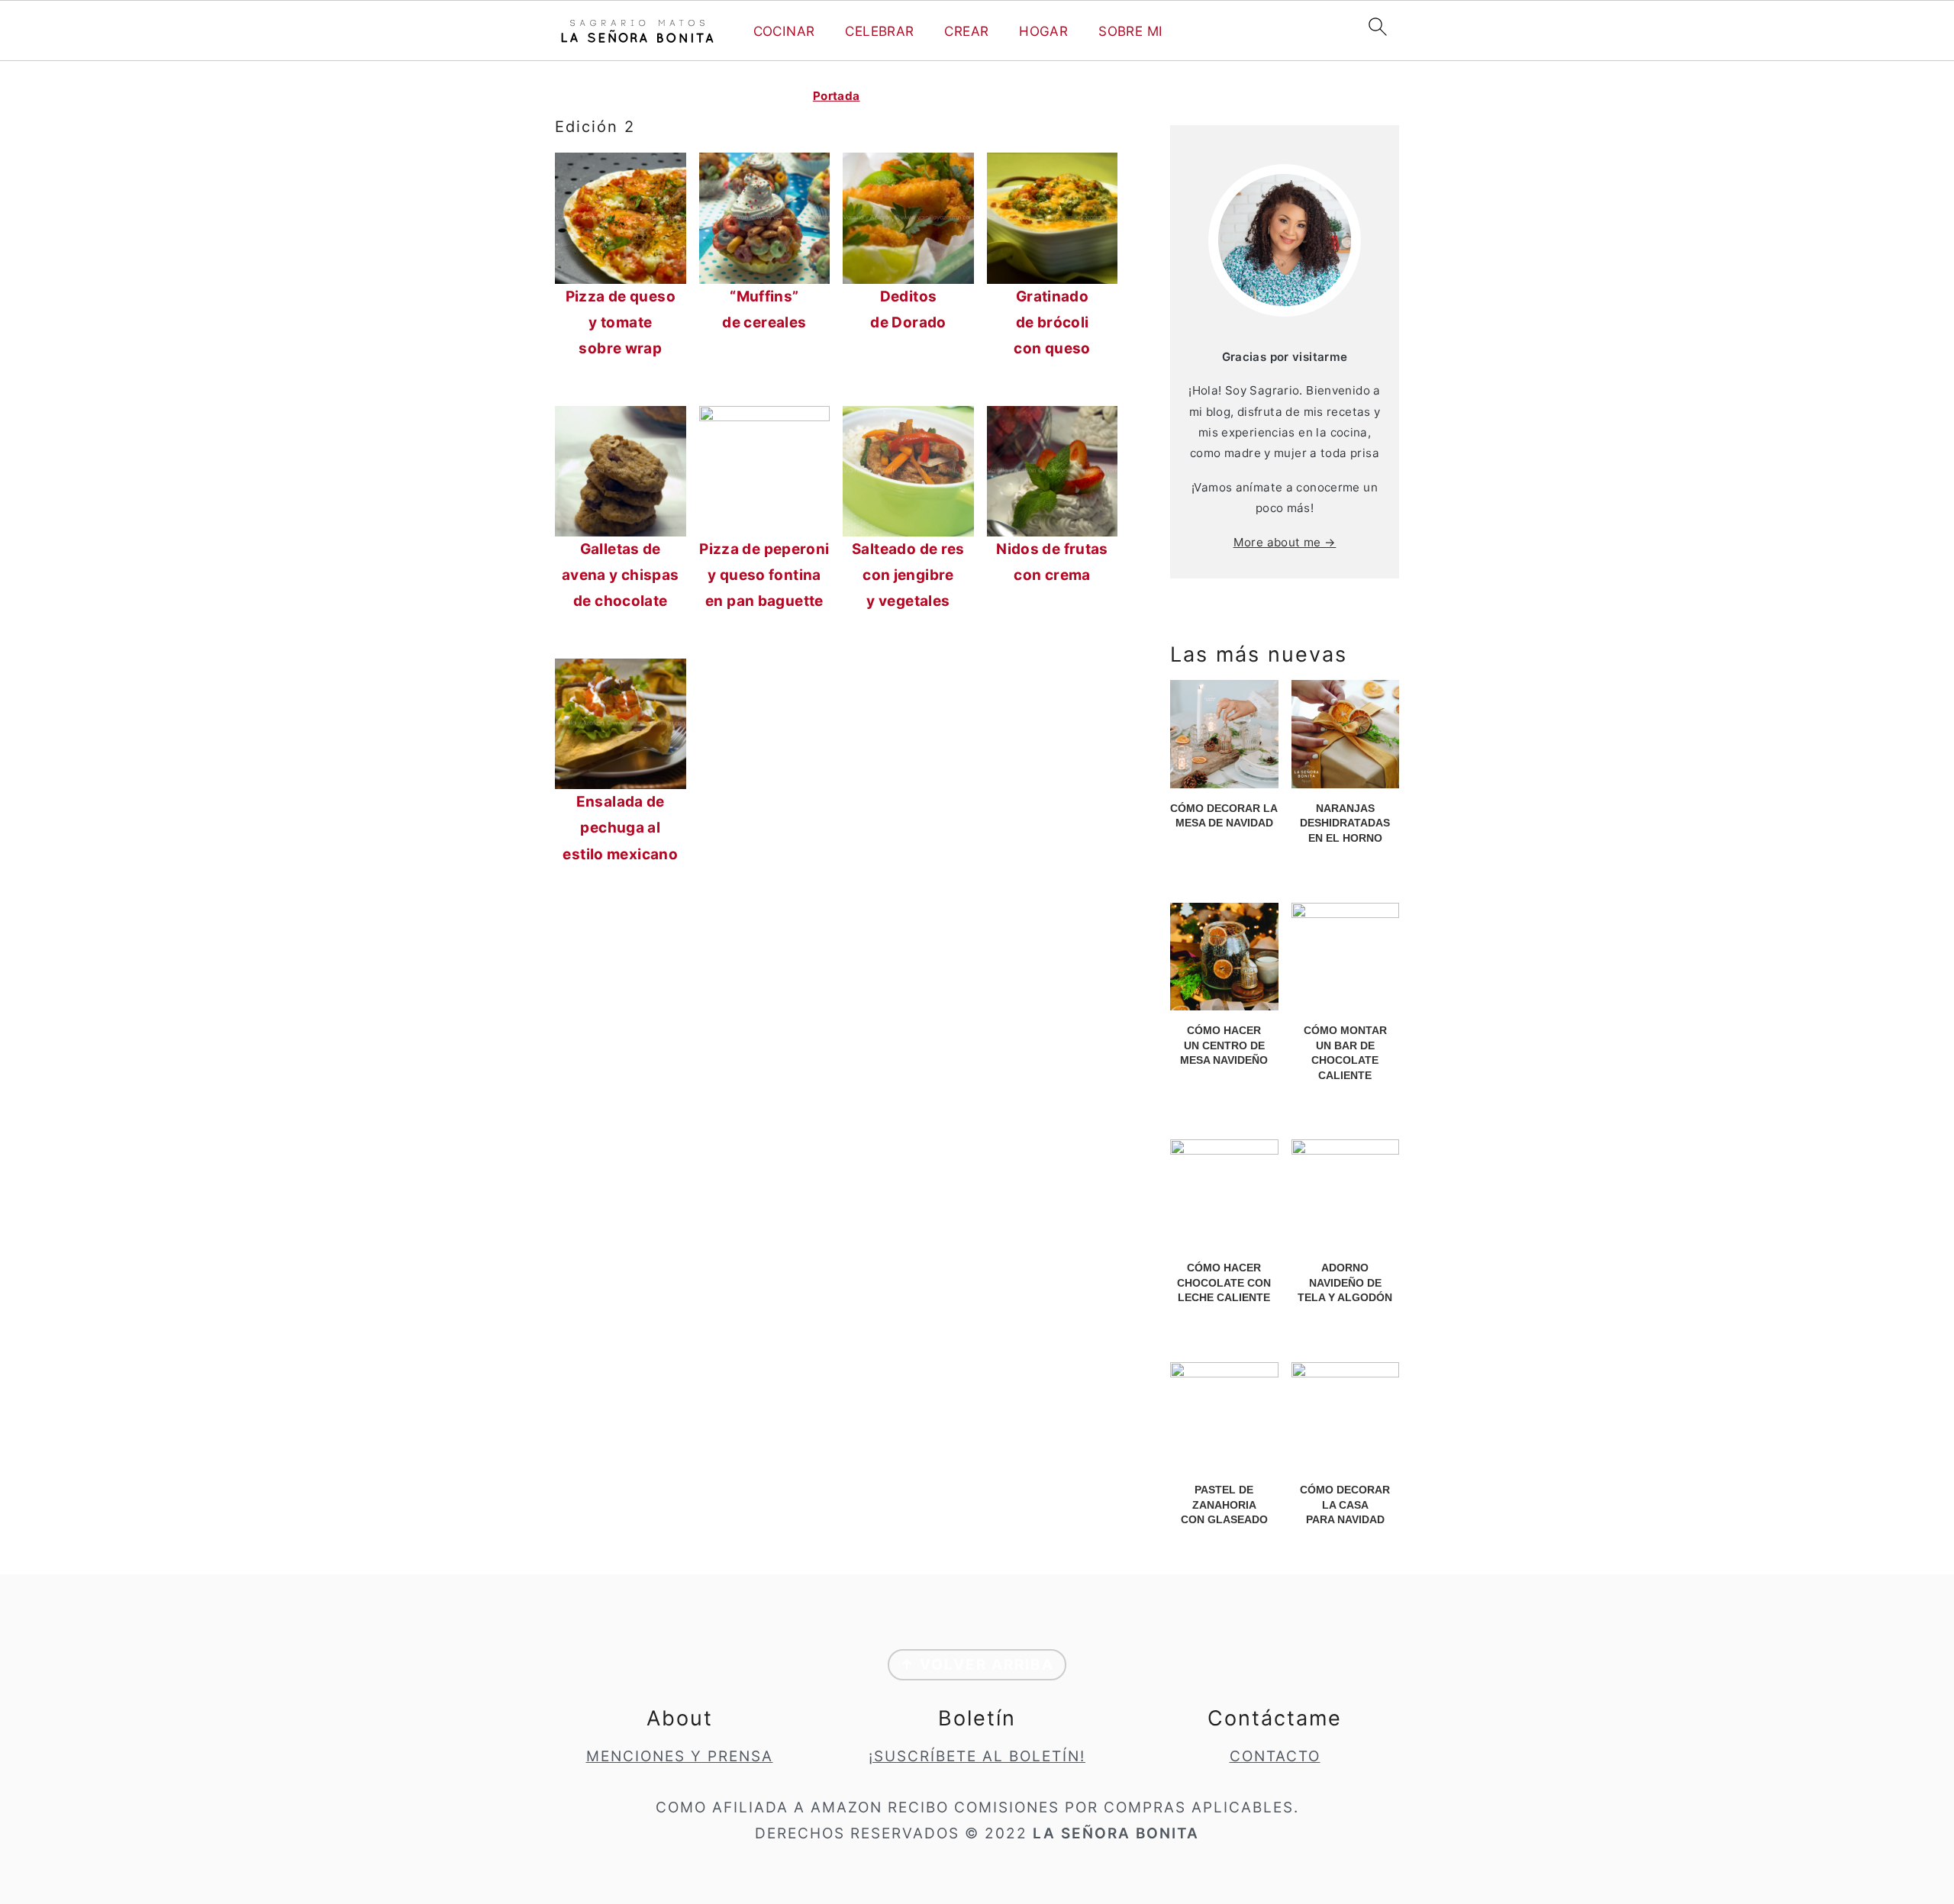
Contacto (1275, 1756)
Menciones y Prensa (680, 1756)
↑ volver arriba (977, 1665)
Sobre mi (1130, 31)
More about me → (1285, 542)
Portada (837, 96)
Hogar (1043, 31)
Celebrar (879, 31)
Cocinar (784, 31)
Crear (966, 31)
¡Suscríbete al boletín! (977, 1756)
